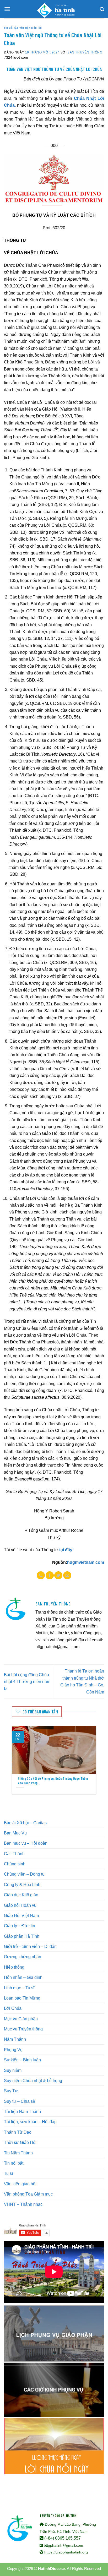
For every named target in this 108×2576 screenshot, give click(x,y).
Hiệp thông (14, 1967)
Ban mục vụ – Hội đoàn (26, 1843)
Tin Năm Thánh (18, 2153)
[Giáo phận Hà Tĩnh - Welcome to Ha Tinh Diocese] (54, 9)
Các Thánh (14, 1854)
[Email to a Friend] (67, 1575)
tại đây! (66, 1550)
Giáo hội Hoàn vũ (20, 1905)
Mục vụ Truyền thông (23, 2029)
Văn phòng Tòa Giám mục (28, 2194)
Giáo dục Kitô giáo (21, 1895)
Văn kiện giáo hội (31, 28)
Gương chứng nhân (23, 1957)
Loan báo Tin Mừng (22, 1998)
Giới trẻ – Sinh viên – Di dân (30, 1946)
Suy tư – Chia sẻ (20, 2101)
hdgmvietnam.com (86, 1562)
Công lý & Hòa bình (22, 1885)
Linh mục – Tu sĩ (19, 1988)
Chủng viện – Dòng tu (24, 1874)
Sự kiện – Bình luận (22, 2060)
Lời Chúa (13, 2008)
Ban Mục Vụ (15, 1833)
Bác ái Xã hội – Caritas (25, 1823)
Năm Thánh (15, 2039)
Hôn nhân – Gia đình (23, 1977)
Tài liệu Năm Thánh (22, 2111)
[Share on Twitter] (58, 1575)
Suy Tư (11, 2091)
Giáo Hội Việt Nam (21, 1915)
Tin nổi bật (11, 28)
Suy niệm (13, 2070)
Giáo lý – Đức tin (20, 1926)
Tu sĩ (8, 2173)
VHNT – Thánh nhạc (23, 2204)
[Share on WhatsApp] (41, 1575)
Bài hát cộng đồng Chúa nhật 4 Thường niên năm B (27, 1682)
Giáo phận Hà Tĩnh (22, 1936)
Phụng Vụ (13, 2050)
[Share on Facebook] (50, 1575)
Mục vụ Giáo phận (21, 2019)
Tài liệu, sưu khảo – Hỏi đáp (30, 2122)
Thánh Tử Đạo (18, 2132)
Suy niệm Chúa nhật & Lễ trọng (33, 2081)
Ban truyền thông (85, 52)
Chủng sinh (15, 1864)
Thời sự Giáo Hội (20, 2142)
